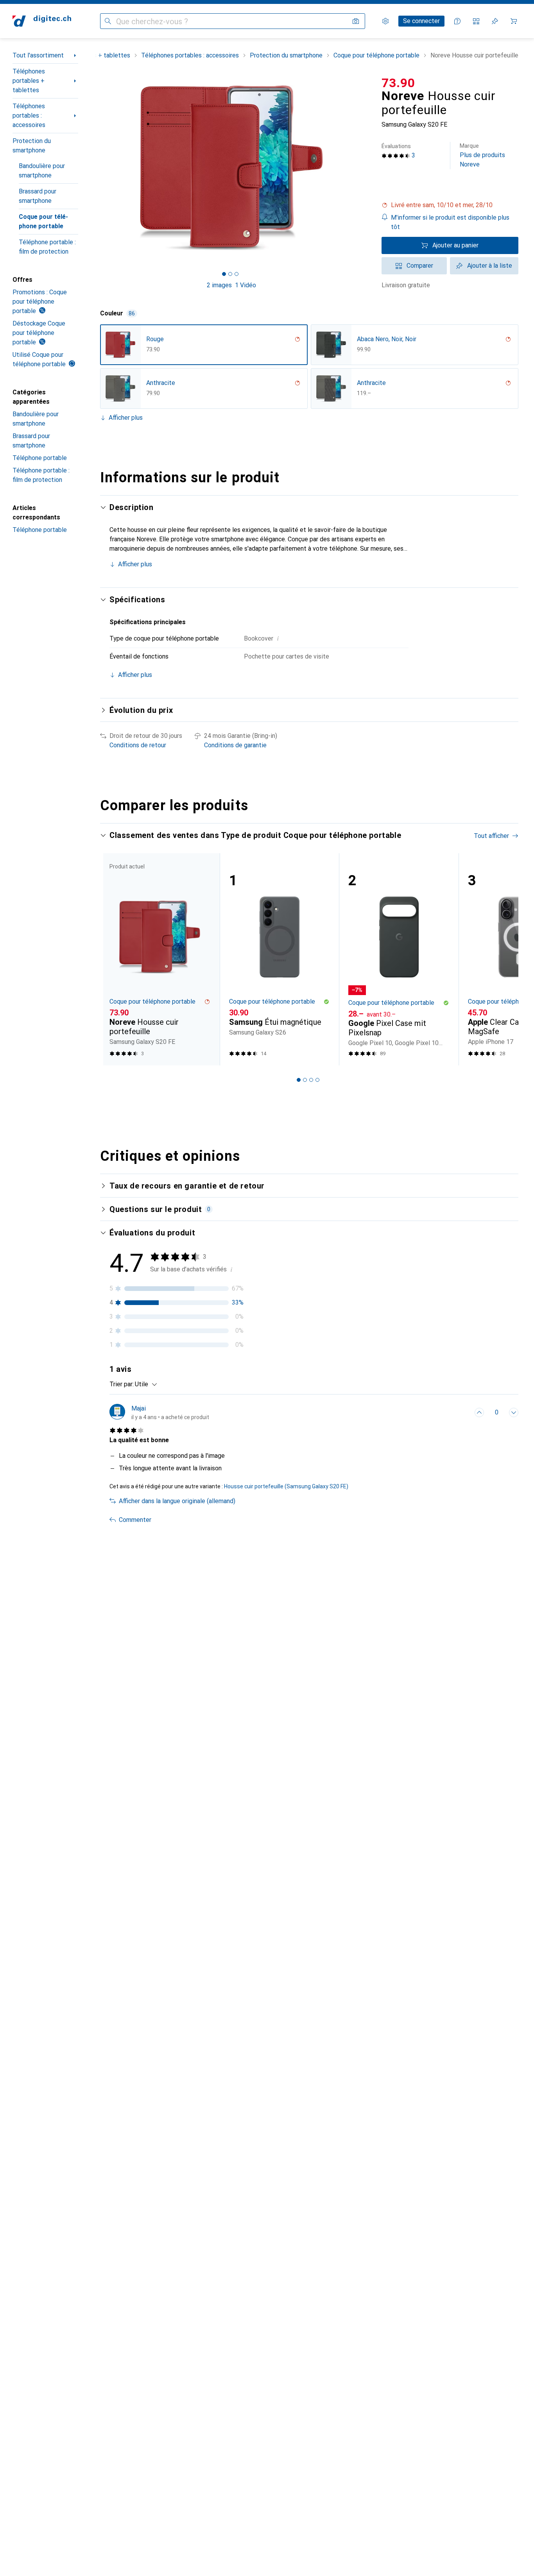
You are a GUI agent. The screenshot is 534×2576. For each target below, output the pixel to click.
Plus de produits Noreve (482, 155)
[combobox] (144, 1384)
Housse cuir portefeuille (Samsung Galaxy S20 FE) (286, 1486)
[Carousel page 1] (224, 274)
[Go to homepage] (42, 21)
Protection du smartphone (32, 146)
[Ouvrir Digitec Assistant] (457, 21)
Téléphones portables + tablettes (29, 81)
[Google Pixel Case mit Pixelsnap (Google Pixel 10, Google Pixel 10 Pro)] (399, 959)
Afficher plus (126, 418)
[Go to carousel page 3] (311, 1080)
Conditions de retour (138, 745)
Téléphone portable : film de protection (47, 247)
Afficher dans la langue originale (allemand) (177, 1501)
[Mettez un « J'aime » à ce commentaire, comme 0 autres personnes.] (479, 1412)
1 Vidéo (245, 285)
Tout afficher (491, 836)
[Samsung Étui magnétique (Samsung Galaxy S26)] (280, 959)
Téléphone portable (40, 458)
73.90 (398, 83)
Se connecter (421, 21)
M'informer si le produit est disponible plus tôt (450, 222)
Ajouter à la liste (490, 266)
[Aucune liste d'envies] (495, 21)
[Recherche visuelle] (356, 21)
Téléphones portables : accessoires (29, 115)
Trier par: (122, 1384)
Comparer (420, 266)
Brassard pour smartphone (38, 196)
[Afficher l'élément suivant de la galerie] (364, 168)
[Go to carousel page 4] (317, 1080)
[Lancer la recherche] (108, 21)
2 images (219, 285)
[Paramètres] (385, 21)
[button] (450, 205)
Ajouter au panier (455, 245)
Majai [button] (139, 1408)
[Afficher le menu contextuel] (462, 1412)
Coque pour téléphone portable (43, 221)
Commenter (135, 1520)
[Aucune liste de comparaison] (476, 21)
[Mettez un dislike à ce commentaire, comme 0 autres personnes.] (514, 1412)
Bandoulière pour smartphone (42, 171)
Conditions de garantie (235, 745)
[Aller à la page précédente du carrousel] (114, 959)
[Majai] (159, 1412)
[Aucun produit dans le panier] (514, 21)
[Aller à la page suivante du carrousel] (504, 959)
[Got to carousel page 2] (230, 274)
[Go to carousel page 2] (305, 1080)
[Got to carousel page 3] (237, 274)
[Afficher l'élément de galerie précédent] (99, 168)
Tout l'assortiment (38, 55)
